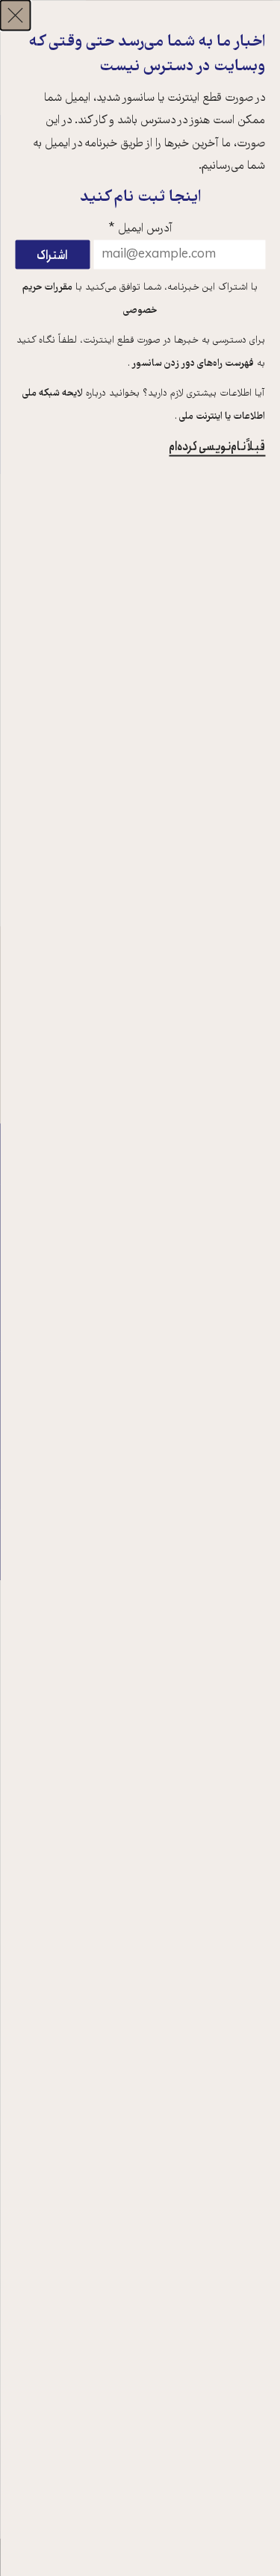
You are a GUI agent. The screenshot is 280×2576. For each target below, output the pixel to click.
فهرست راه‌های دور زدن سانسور (192, 364)
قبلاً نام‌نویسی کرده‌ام (217, 446)
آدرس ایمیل (140, 228)
